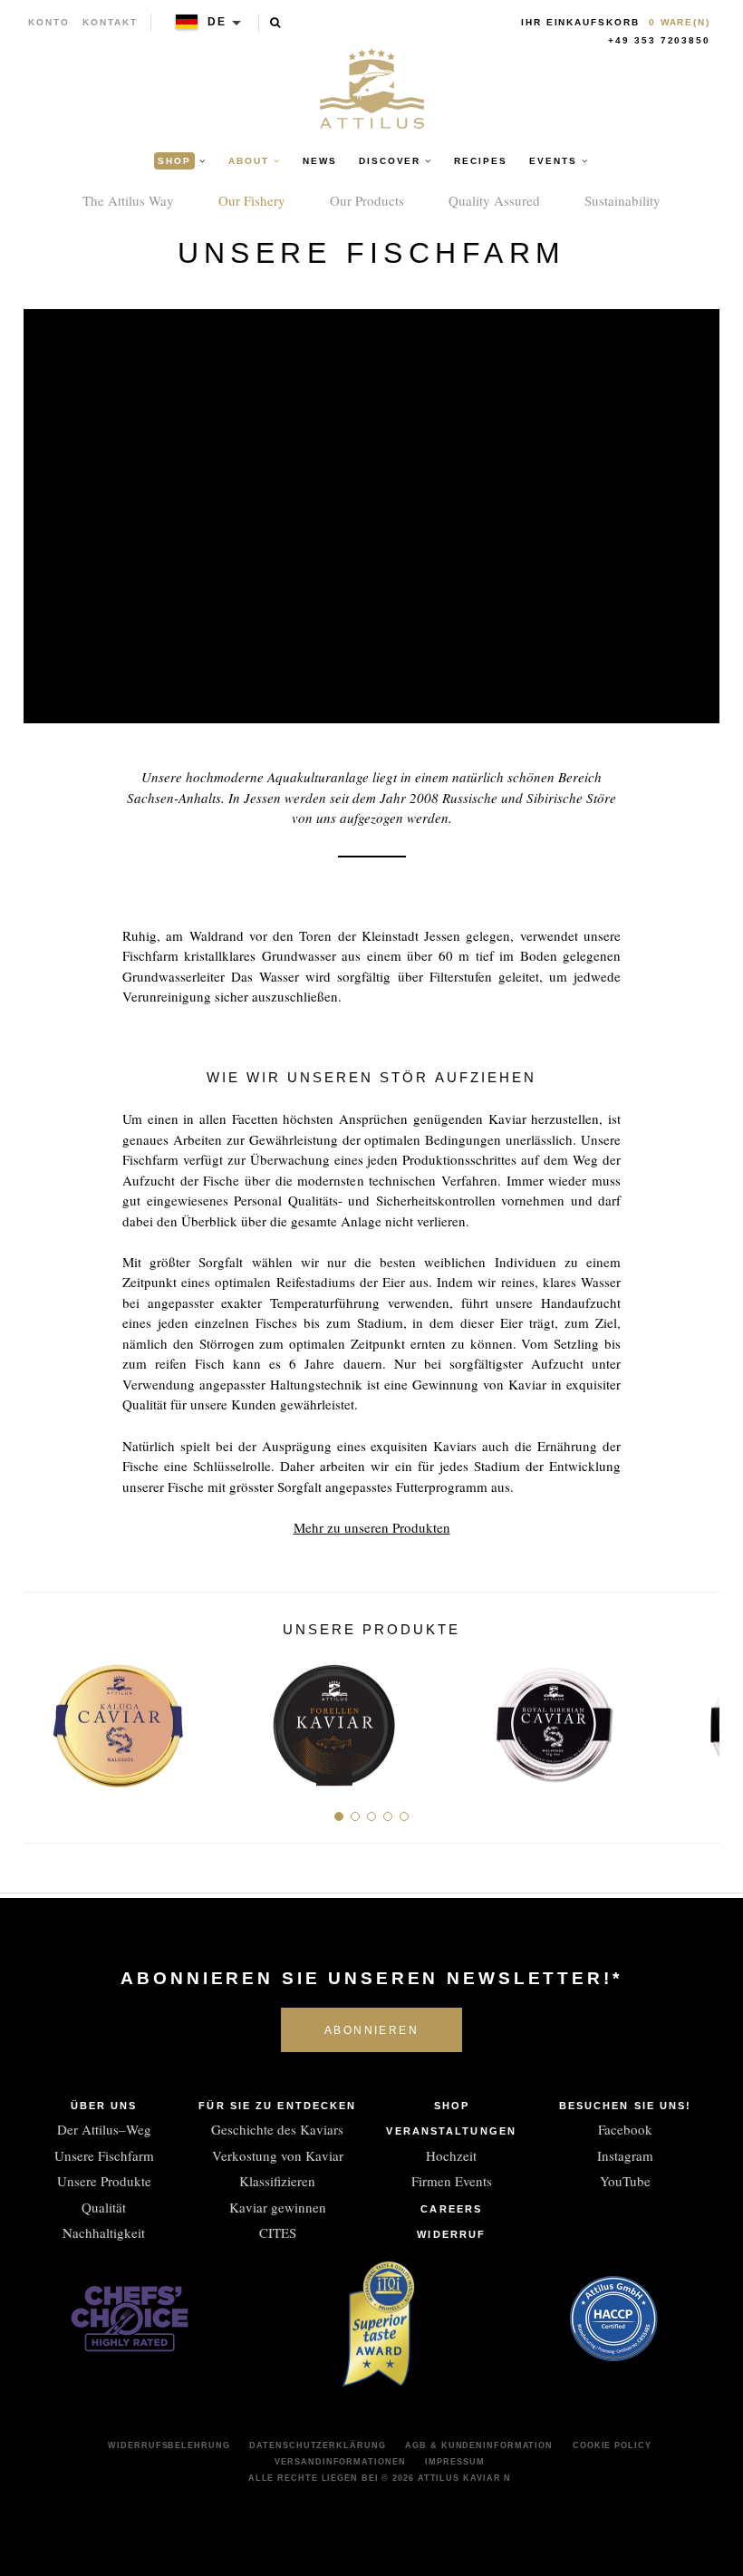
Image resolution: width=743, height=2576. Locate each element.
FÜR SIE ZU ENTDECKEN (277, 2106)
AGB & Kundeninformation (479, 2445)
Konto (49, 22)
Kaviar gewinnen (278, 2207)
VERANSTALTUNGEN (451, 2131)
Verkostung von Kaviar (278, 2155)
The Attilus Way (128, 200)
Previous (44, 1718)
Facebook (625, 2129)
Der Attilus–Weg (104, 2129)
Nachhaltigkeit (104, 2232)
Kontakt (110, 22)
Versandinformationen (340, 2462)
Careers (451, 2209)
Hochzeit (451, 2155)
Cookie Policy (612, 2445)
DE (217, 22)
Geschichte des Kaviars (277, 2129)
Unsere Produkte (104, 2181)
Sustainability (622, 200)
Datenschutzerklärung (317, 2445)
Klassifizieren (277, 2181)
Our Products (367, 200)
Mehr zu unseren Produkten (372, 1527)
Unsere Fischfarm (104, 2155)
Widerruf (451, 2234)
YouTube (625, 2181)
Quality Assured (494, 200)
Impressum (454, 2462)
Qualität (104, 2207)
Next (699, 1718)
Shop (452, 2106)
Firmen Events (452, 2181)
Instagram (625, 2155)
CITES (278, 2232)
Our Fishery (252, 200)
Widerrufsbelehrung (169, 2445)
